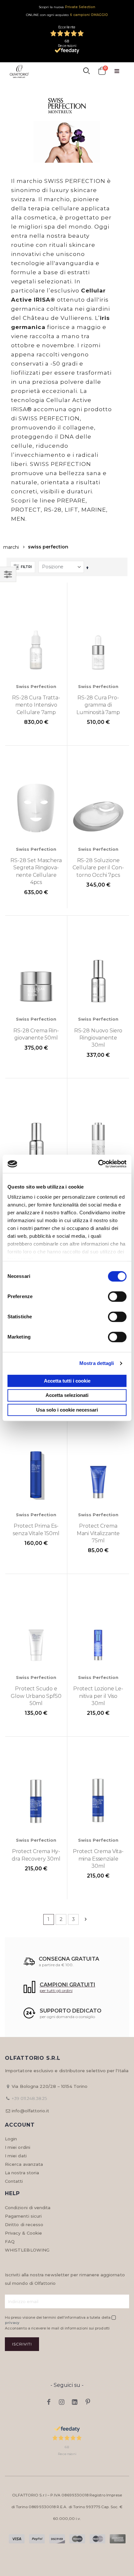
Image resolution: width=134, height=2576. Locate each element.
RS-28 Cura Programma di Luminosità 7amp (98, 705)
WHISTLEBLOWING (27, 2250)
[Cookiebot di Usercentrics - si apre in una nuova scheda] (98, 1164)
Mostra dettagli (97, 1363)
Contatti (14, 2181)
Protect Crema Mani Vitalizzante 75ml (98, 1533)
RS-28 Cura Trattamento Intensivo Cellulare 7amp (36, 705)
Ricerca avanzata (24, 2164)
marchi (11, 547)
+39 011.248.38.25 (29, 2098)
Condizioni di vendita (28, 2208)
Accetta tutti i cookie (67, 1381)
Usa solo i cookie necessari (67, 1410)
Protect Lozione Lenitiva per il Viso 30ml (98, 1696)
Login (11, 2139)
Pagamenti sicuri (23, 2216)
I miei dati (16, 2156)
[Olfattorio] (19, 71)
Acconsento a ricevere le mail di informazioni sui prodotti (57, 2328)
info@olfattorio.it (30, 2111)
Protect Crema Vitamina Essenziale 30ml (98, 1859)
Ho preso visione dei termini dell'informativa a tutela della (58, 2320)
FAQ (10, 2241)
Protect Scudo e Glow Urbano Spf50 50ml (36, 1696)
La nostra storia (22, 2173)
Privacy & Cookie (23, 2233)
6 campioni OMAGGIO (89, 15)
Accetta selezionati (67, 1395)
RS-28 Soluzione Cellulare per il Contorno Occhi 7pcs (98, 868)
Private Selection (80, 7)
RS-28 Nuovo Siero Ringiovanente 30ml (98, 1038)
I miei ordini (18, 2147)
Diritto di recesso (24, 2224)
